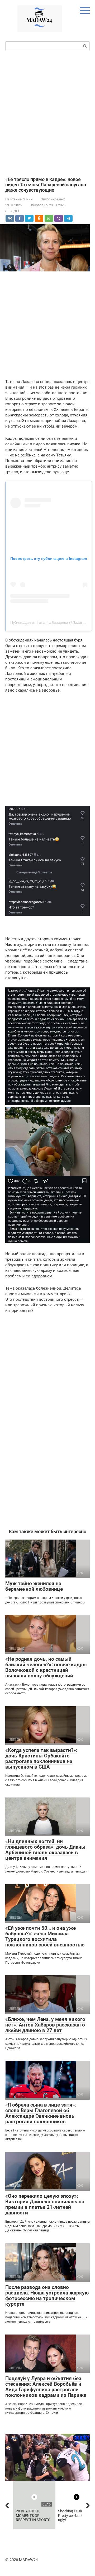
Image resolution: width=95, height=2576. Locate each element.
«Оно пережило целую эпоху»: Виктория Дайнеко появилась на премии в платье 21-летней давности (45, 2204)
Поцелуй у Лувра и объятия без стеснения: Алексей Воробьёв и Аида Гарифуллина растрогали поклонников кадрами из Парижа (46, 2387)
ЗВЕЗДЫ (12, 211)
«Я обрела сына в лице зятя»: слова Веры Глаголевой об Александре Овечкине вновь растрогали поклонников (41, 2113)
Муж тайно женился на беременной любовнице (34, 1586)
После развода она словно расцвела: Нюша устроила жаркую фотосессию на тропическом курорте (47, 2296)
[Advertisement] (47, 113)
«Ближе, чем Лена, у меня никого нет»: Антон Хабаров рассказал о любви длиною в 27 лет (45, 2025)
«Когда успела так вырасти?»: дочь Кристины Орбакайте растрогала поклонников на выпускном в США (41, 1759)
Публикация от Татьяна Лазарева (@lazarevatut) (52, 622)
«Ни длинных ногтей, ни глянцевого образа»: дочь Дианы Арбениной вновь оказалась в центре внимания (45, 1850)
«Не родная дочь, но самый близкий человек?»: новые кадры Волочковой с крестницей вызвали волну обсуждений (46, 1667)
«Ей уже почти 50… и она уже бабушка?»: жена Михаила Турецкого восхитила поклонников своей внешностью (45, 1936)
